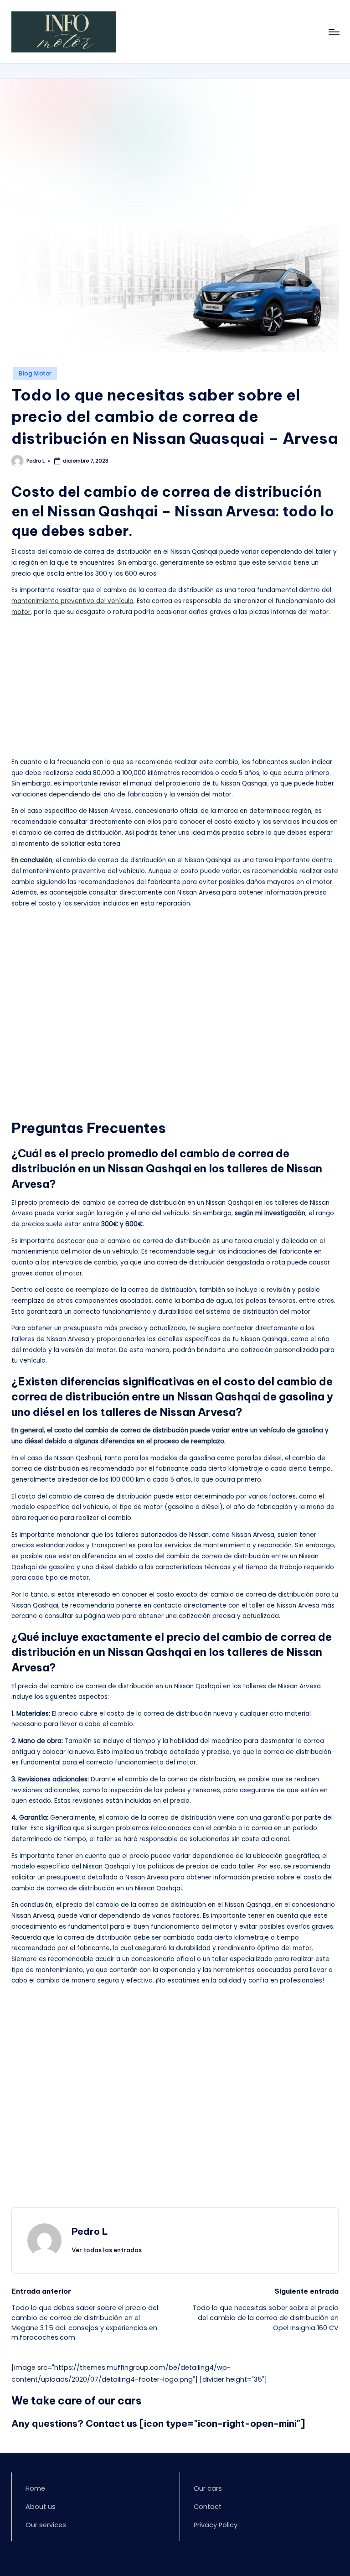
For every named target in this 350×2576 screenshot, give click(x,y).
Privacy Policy (216, 2525)
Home (35, 2488)
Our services (46, 2525)
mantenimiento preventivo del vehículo (72, 601)
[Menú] (333, 32)
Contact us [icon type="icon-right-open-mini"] (195, 2423)
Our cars (208, 2488)
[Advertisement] (175, 158)
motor (21, 612)
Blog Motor (35, 373)
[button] (107, 2250)
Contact (208, 2507)
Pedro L (90, 2231)
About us (41, 2507)
